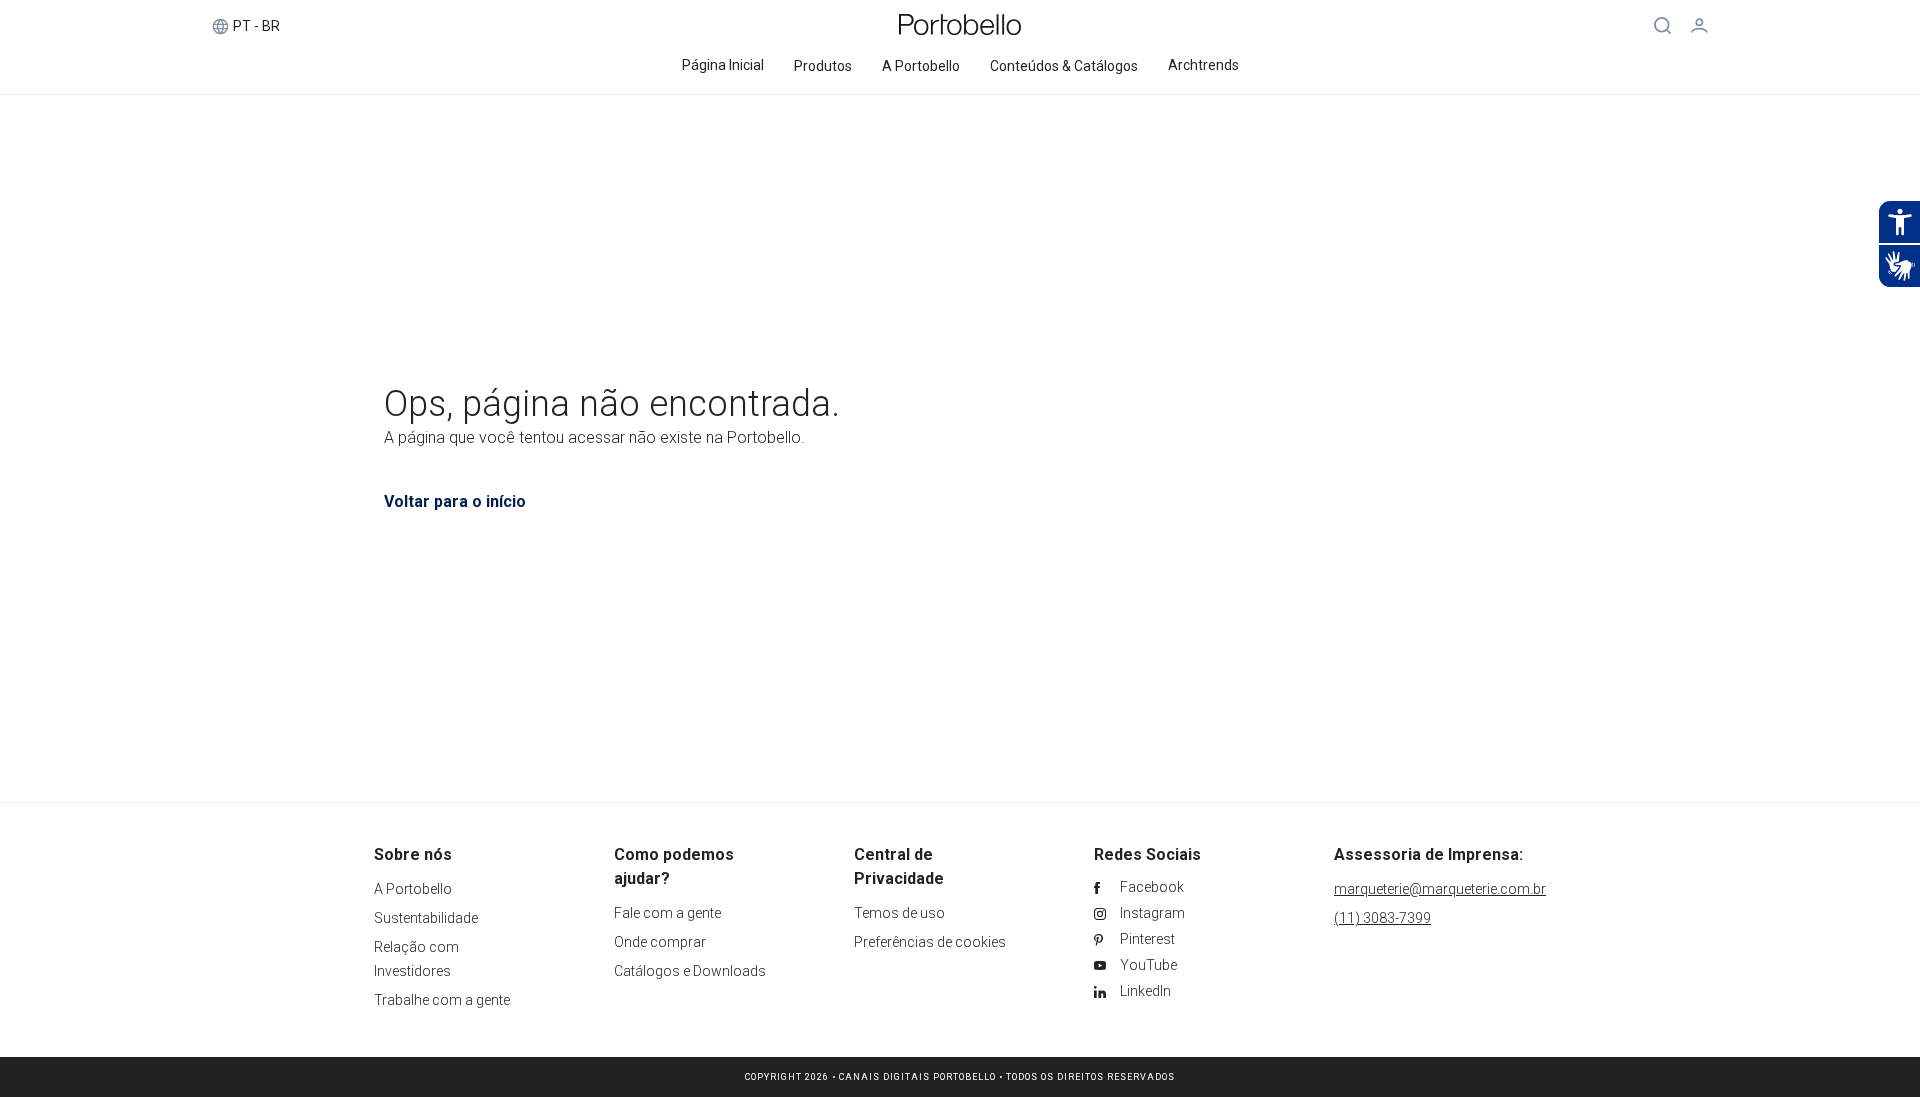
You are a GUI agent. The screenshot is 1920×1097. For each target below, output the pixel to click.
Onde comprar (660, 942)
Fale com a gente (667, 913)
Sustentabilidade (426, 918)
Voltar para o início (455, 501)
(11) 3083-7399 (1382, 918)
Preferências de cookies (930, 942)
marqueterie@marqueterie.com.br (1440, 889)
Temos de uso (899, 913)
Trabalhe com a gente (442, 1000)
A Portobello (413, 889)
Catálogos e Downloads (690, 971)
